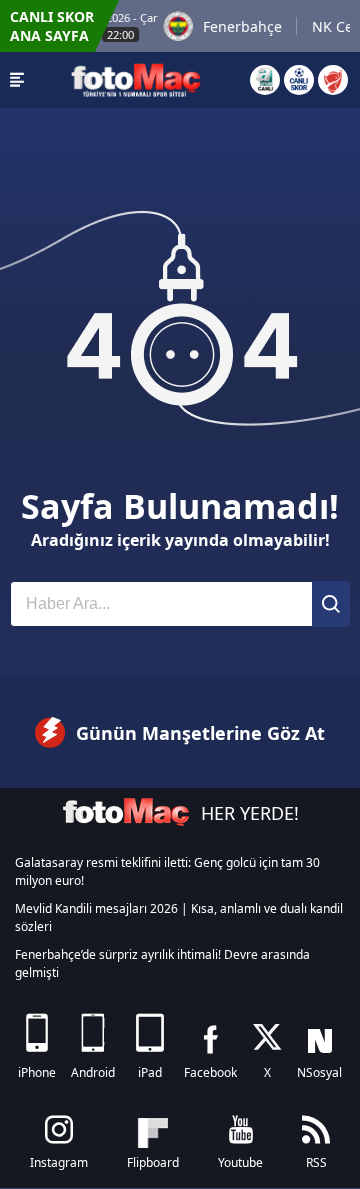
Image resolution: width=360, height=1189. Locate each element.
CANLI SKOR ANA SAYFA (52, 26)
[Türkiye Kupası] (333, 80)
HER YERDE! (250, 813)
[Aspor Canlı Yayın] (265, 80)
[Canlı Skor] (299, 80)
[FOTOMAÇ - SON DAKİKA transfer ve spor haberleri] (136, 79)
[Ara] (331, 604)
